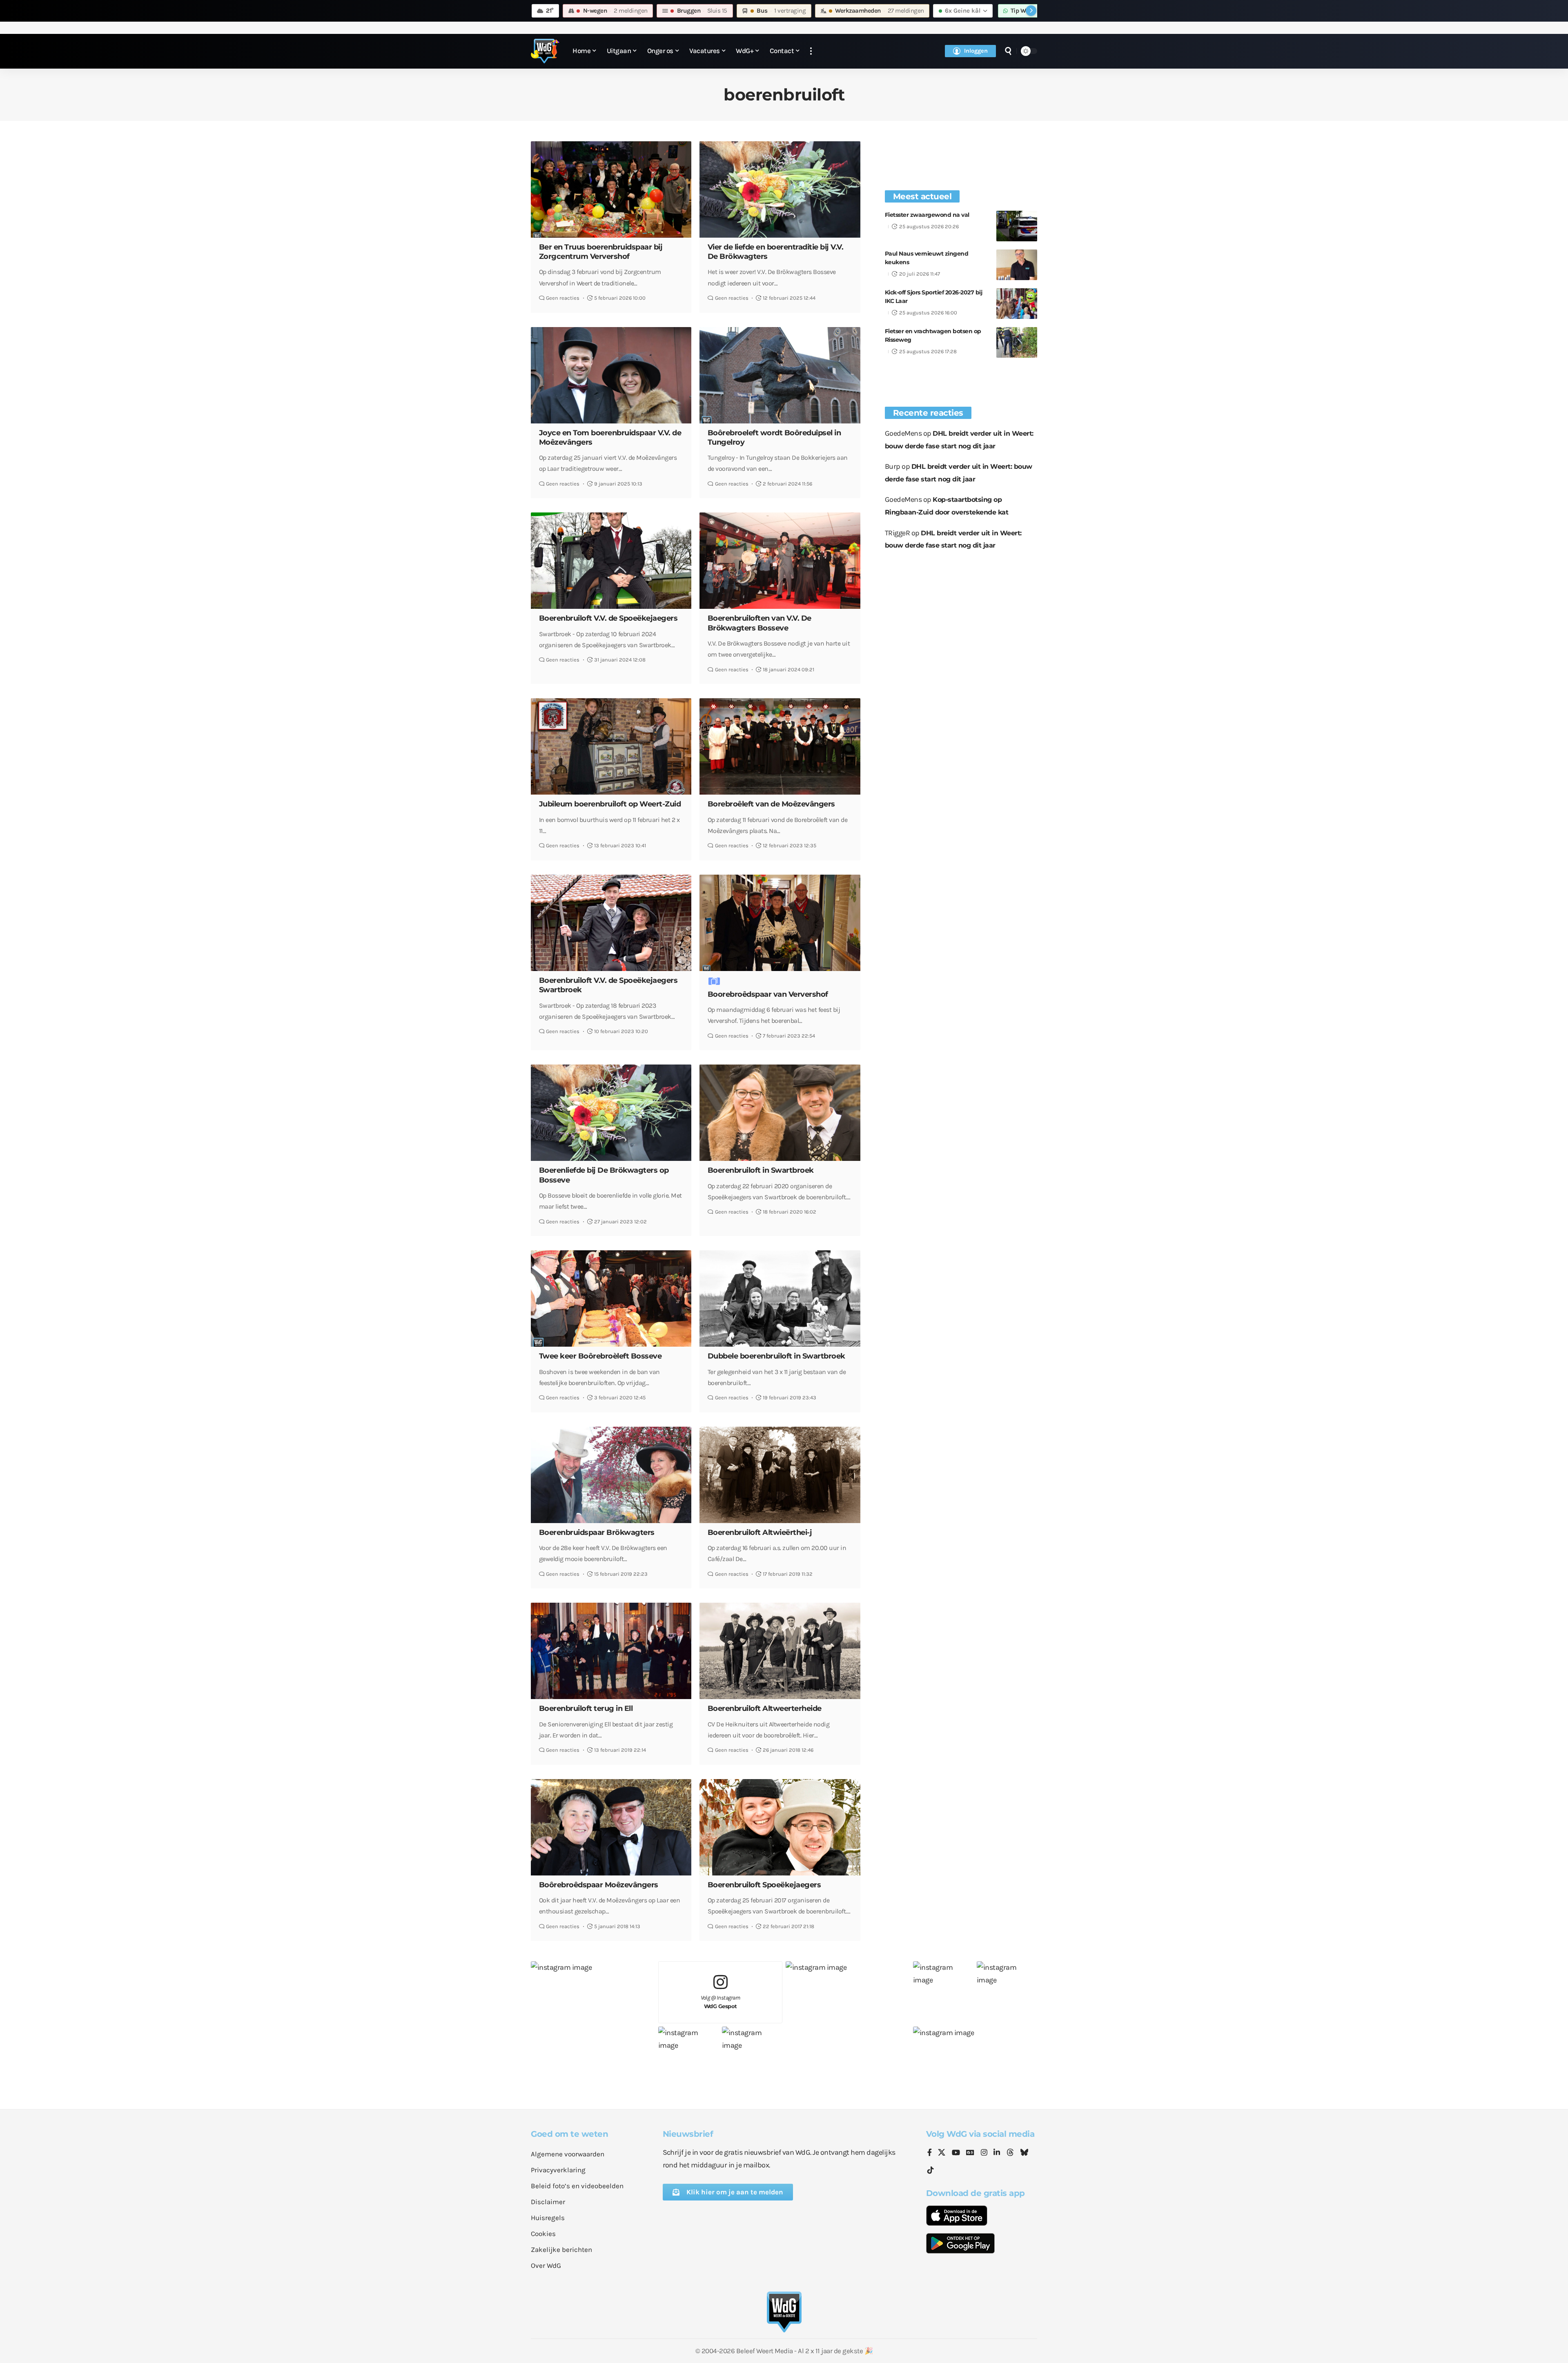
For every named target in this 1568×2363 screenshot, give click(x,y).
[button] (811, 51)
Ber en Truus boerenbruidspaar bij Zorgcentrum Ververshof (601, 252)
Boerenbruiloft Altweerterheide (765, 1708)
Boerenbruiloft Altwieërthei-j (760, 1532)
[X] (942, 2153)
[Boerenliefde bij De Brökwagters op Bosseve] (611, 1113)
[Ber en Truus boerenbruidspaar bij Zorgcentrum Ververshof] (611, 189)
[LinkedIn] (997, 2153)
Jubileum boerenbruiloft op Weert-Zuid (610, 804)
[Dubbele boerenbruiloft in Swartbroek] (780, 1298)
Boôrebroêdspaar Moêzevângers (599, 1885)
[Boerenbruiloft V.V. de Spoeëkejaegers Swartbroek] (611, 923)
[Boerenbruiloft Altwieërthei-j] (780, 1475)
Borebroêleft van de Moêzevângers (771, 804)
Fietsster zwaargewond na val (927, 215)
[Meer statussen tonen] (1031, 11)
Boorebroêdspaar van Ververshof (768, 994)
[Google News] (970, 2153)
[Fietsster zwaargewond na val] (1017, 226)
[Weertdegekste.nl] (545, 51)
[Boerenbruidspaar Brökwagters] (611, 1475)
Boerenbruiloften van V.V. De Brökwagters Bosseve (759, 623)
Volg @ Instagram (721, 2002)
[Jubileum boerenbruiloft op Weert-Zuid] (611, 746)
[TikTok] (931, 2170)
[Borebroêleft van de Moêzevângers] (780, 746)
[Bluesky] (1024, 2153)
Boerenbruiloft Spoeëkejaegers (764, 1885)
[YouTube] (956, 2153)
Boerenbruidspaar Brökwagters (597, 1532)
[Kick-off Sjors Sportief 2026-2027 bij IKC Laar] (1017, 304)
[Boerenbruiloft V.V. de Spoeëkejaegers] (611, 561)
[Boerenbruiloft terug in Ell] (611, 1651)
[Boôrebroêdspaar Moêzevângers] (611, 1827)
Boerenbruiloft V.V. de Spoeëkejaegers (608, 618)
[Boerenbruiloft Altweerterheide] (780, 1651)
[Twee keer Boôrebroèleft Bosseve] (611, 1298)
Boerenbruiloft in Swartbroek (761, 1170)
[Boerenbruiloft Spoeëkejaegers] (780, 1827)
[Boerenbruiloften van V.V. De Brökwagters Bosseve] (780, 561)
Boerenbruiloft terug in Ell (586, 1708)
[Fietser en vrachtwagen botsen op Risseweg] (1017, 342)
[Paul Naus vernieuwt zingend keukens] (1017, 265)
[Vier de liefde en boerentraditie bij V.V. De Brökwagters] (780, 189)
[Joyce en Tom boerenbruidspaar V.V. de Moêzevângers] (611, 375)
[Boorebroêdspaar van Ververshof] (780, 923)
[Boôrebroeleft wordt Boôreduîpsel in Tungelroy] (780, 375)
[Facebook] (930, 2153)
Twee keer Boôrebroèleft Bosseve (600, 1356)
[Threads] (1010, 2153)
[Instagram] (984, 2153)
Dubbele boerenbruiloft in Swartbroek (776, 1356)
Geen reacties (563, 298)
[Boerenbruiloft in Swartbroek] (780, 1113)
